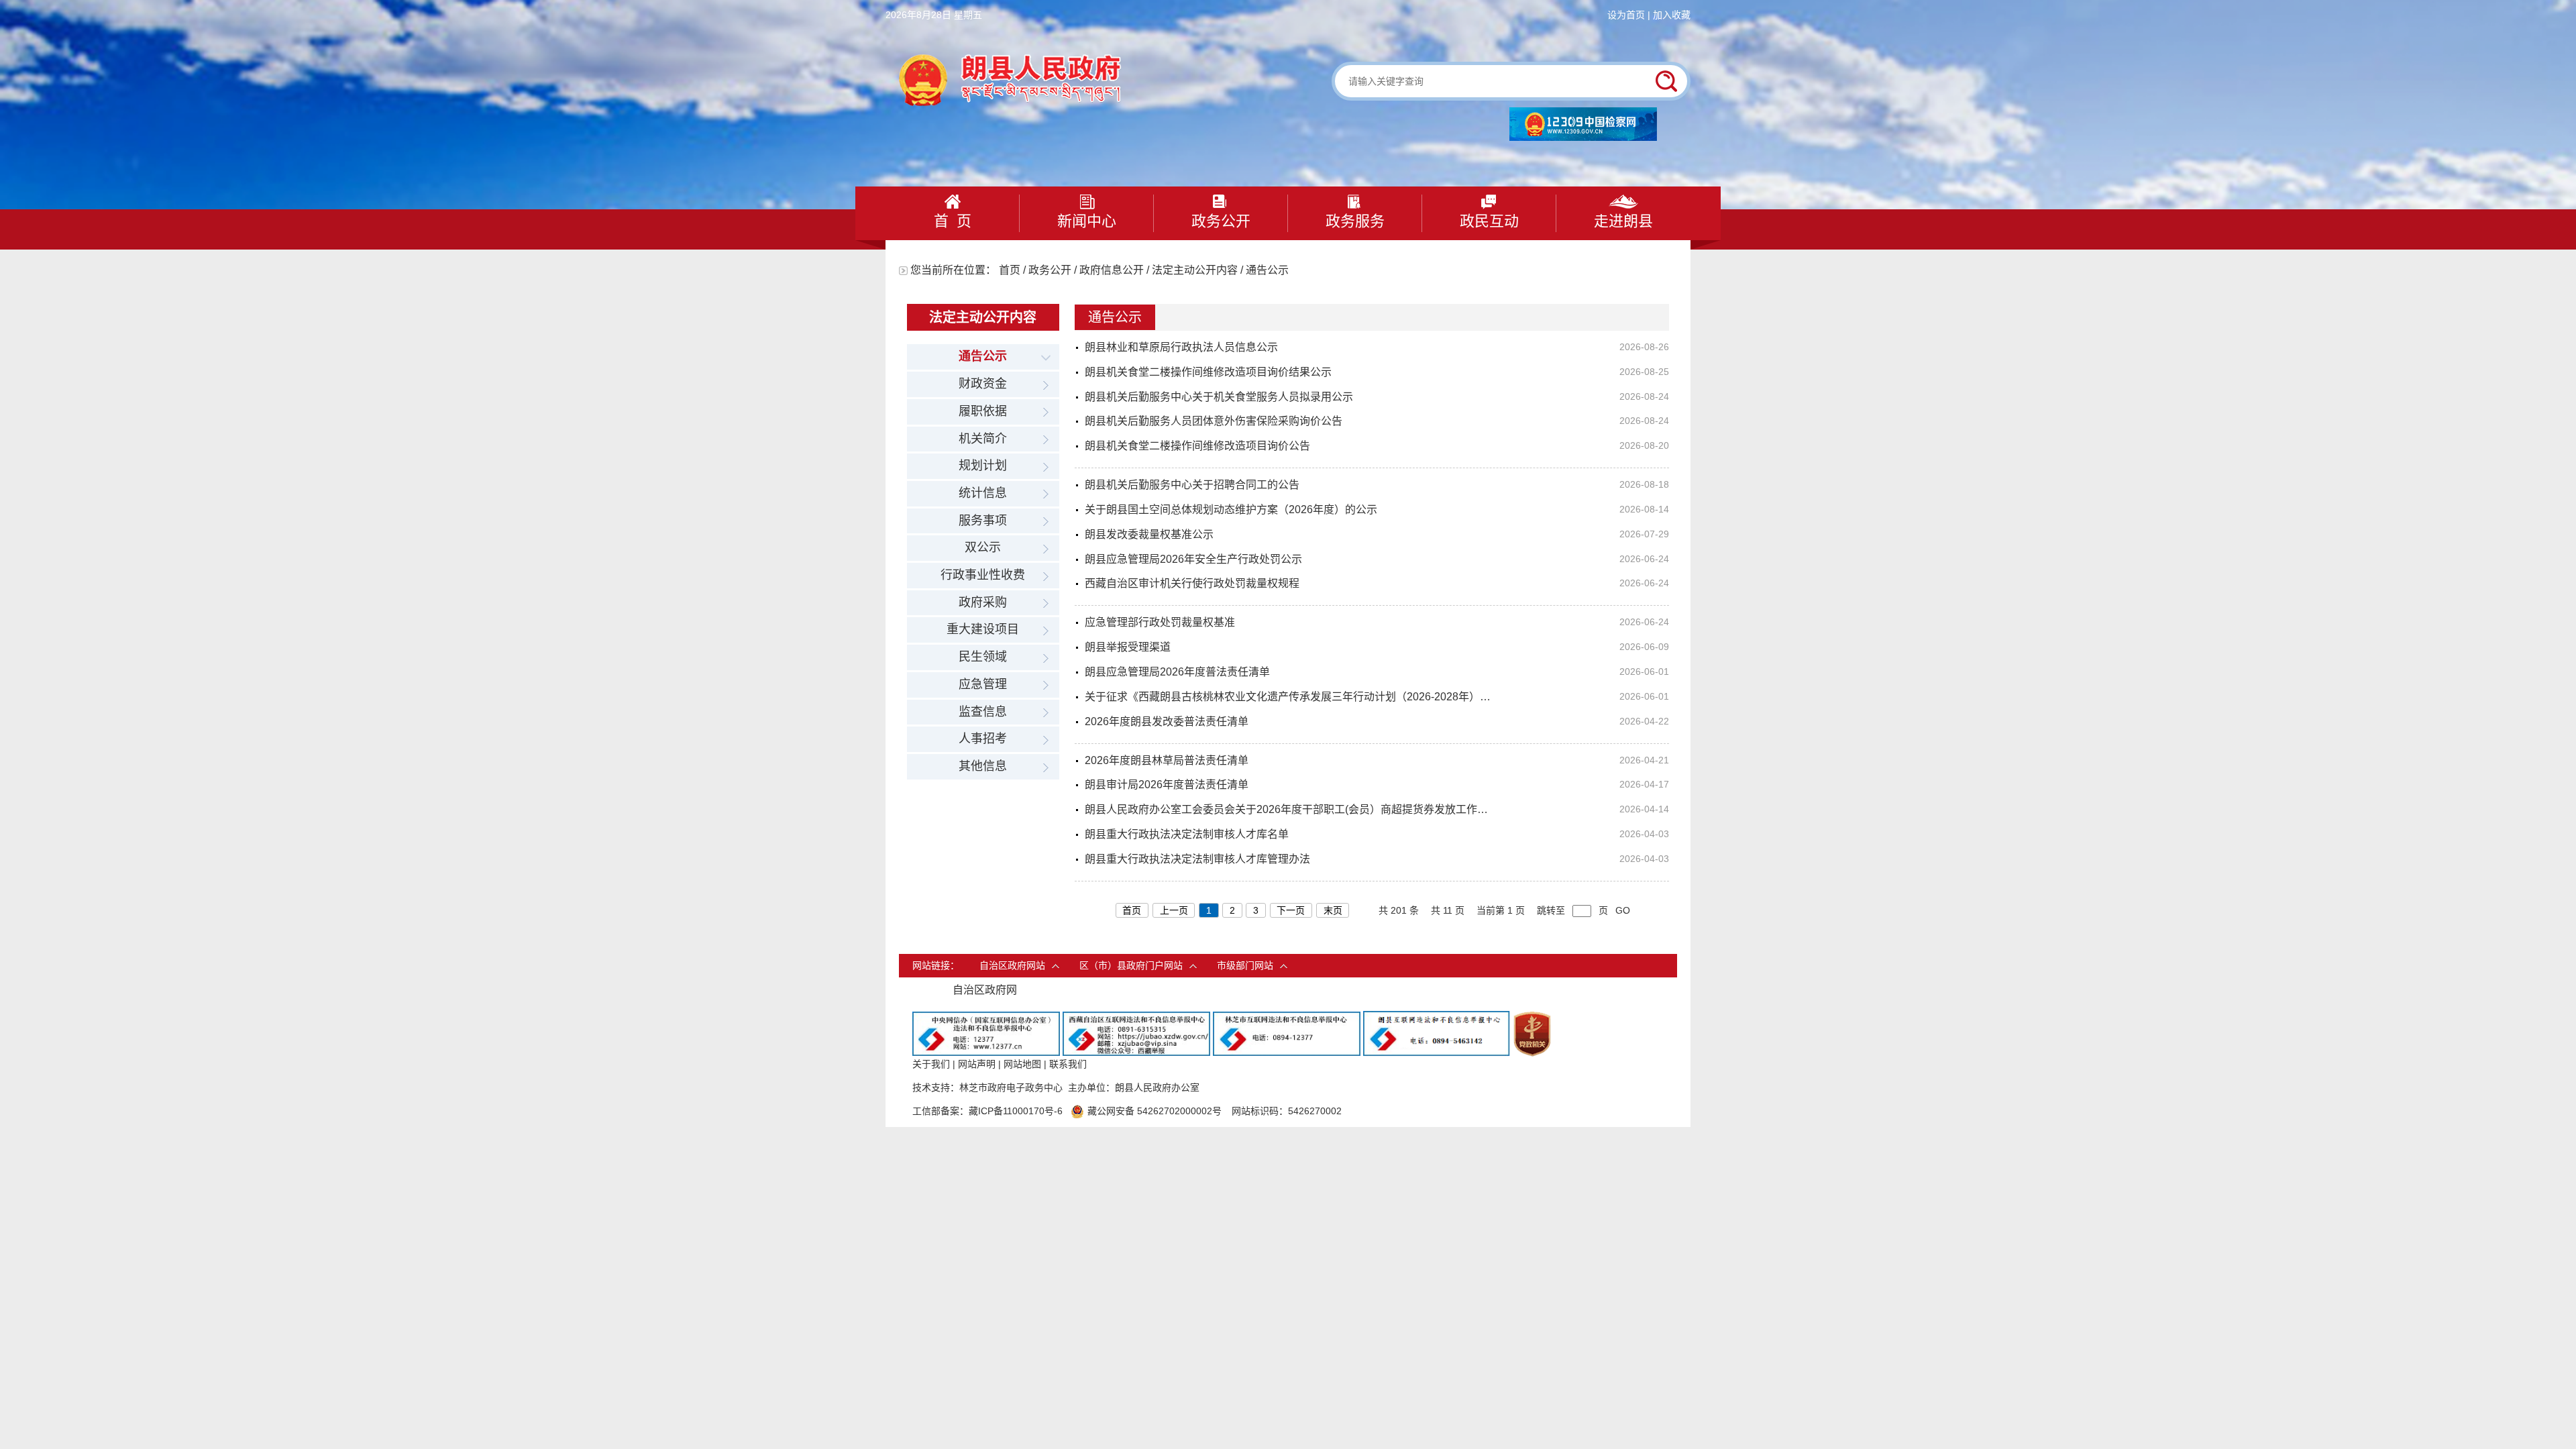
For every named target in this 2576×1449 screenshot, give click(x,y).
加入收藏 (1672, 15)
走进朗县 (1623, 221)
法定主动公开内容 (1195, 270)
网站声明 (977, 1064)
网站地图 (1022, 1064)
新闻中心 (1087, 221)
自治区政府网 (985, 990)
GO (1623, 910)
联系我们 (1068, 1064)
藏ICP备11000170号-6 (1016, 1111)
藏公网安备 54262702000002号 (1155, 1111)
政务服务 (1355, 221)
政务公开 (1221, 221)
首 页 (953, 221)
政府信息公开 (1112, 270)
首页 (1010, 270)
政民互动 (1489, 221)
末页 (1333, 910)
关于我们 (931, 1064)
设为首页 (1626, 15)
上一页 (1174, 910)
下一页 (1291, 910)
